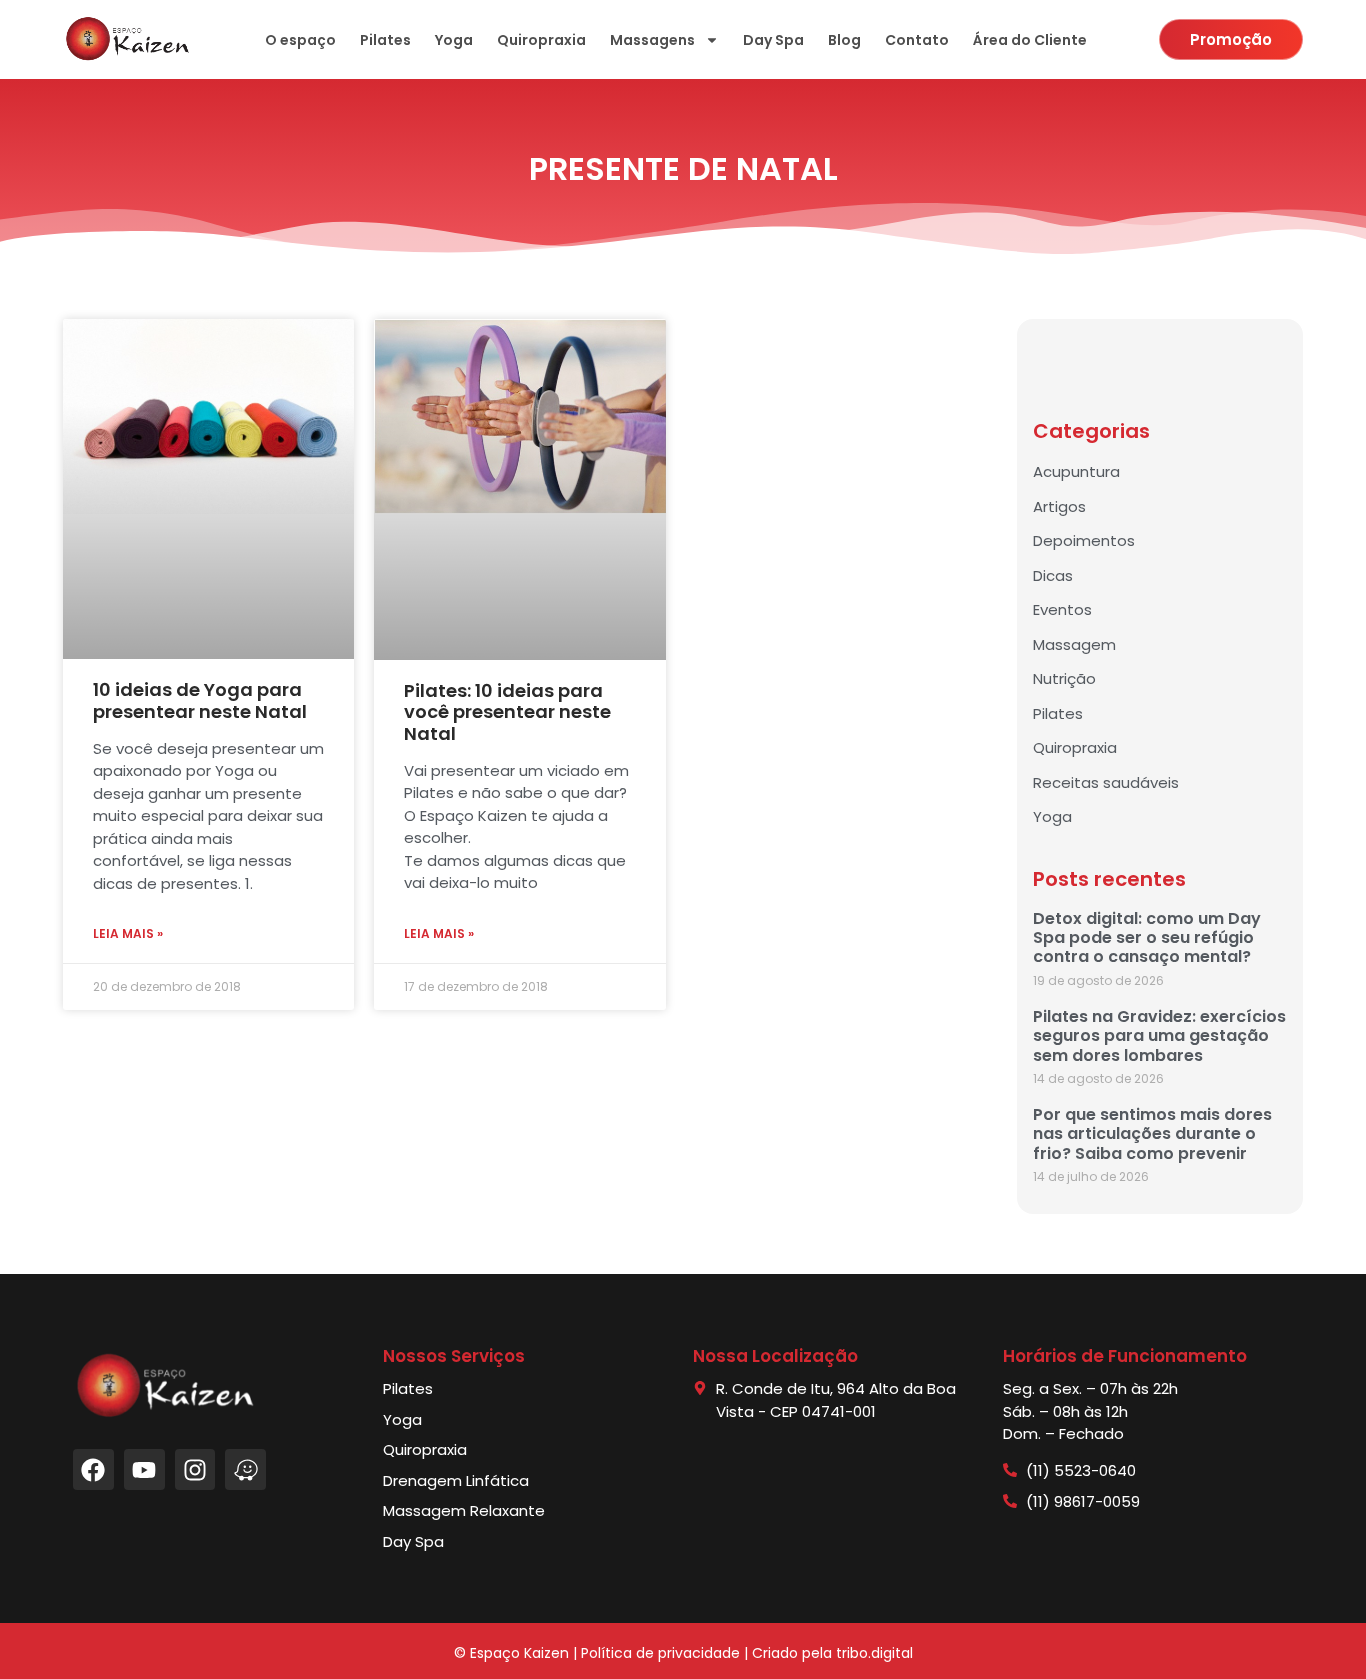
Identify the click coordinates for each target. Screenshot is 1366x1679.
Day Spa (773, 40)
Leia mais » (128, 933)
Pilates (385, 40)
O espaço (300, 40)
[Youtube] (144, 1469)
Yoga (454, 40)
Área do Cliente (1030, 40)
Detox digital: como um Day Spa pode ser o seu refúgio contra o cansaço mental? (1147, 937)
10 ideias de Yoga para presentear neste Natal (200, 700)
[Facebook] (93, 1469)
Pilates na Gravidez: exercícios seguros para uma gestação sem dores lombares (1159, 1035)
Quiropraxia (541, 40)
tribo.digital (874, 1653)
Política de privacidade (660, 1653)
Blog (844, 40)
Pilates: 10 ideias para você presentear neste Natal (507, 712)
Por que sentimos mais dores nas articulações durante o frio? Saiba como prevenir (1152, 1133)
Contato (917, 40)
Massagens (652, 40)
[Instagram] (195, 1469)
